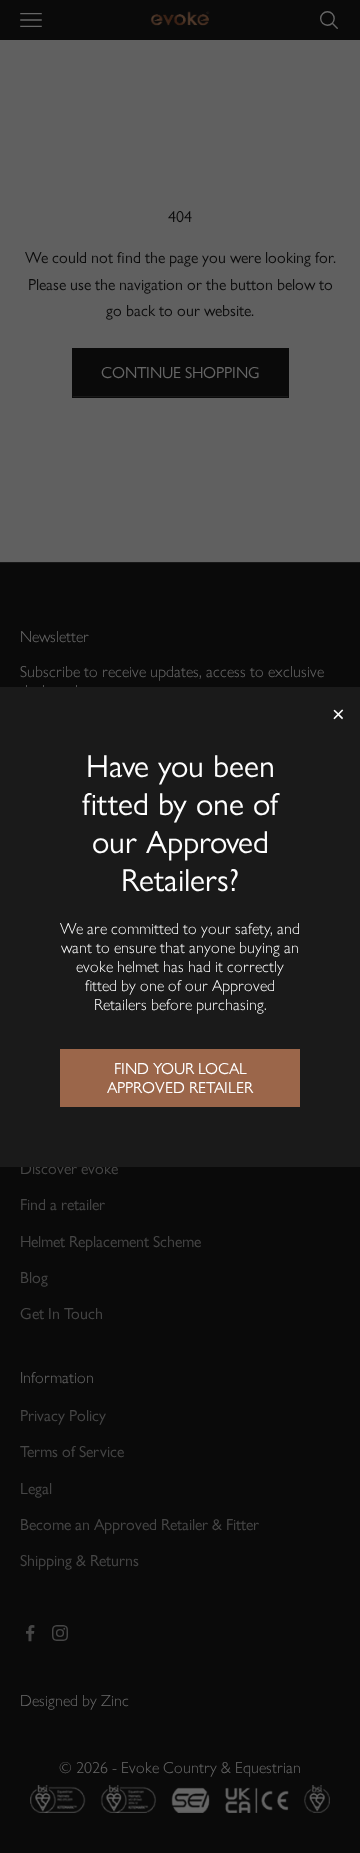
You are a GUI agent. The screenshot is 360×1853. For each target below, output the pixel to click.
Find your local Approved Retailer (180, 1078)
